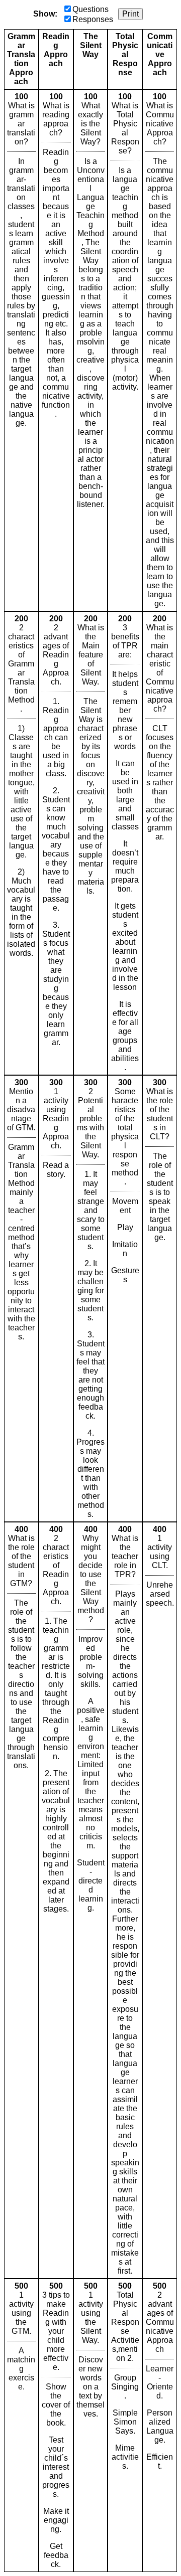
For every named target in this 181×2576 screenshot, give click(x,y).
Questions (90, 9)
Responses (93, 19)
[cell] (21, 350)
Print (130, 14)
